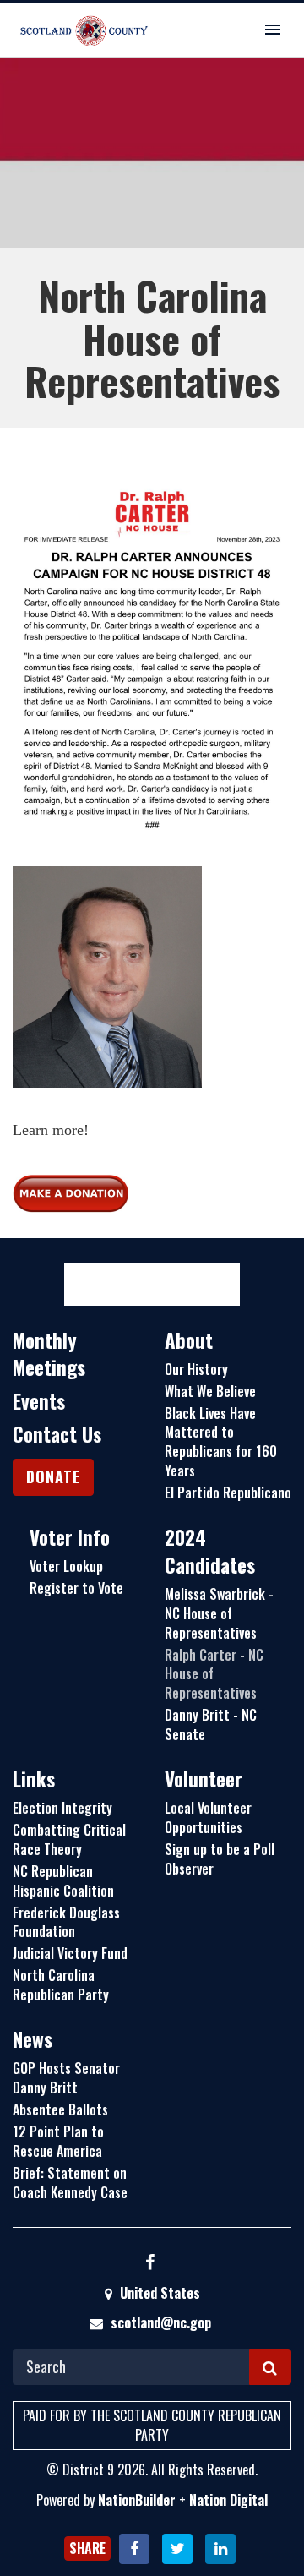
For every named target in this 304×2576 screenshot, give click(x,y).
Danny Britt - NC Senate (211, 1725)
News (33, 2039)
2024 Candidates (210, 1551)
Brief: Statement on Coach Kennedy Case (70, 2183)
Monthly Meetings (49, 1354)
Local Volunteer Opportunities (208, 1817)
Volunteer (204, 1779)
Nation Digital (228, 2500)
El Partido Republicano (228, 1493)
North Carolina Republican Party (61, 1985)
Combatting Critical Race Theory (69, 1839)
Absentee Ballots (60, 2109)
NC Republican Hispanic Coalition (63, 1881)
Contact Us (57, 1434)
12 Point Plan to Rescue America (58, 2141)
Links (34, 1779)
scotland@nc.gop (161, 2322)
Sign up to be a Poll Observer (220, 1859)
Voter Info (70, 1537)
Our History (196, 1369)
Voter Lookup (66, 1566)
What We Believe (210, 1391)
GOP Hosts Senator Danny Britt (66, 2078)
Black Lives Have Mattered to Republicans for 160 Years (221, 1442)
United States (158, 2293)
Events (39, 1401)
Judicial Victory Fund (70, 1953)
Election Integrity (62, 1808)
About (189, 1340)
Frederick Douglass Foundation (66, 1922)
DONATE (53, 1476)
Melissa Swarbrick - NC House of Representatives (219, 1613)
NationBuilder (137, 2500)
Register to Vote (76, 1588)
